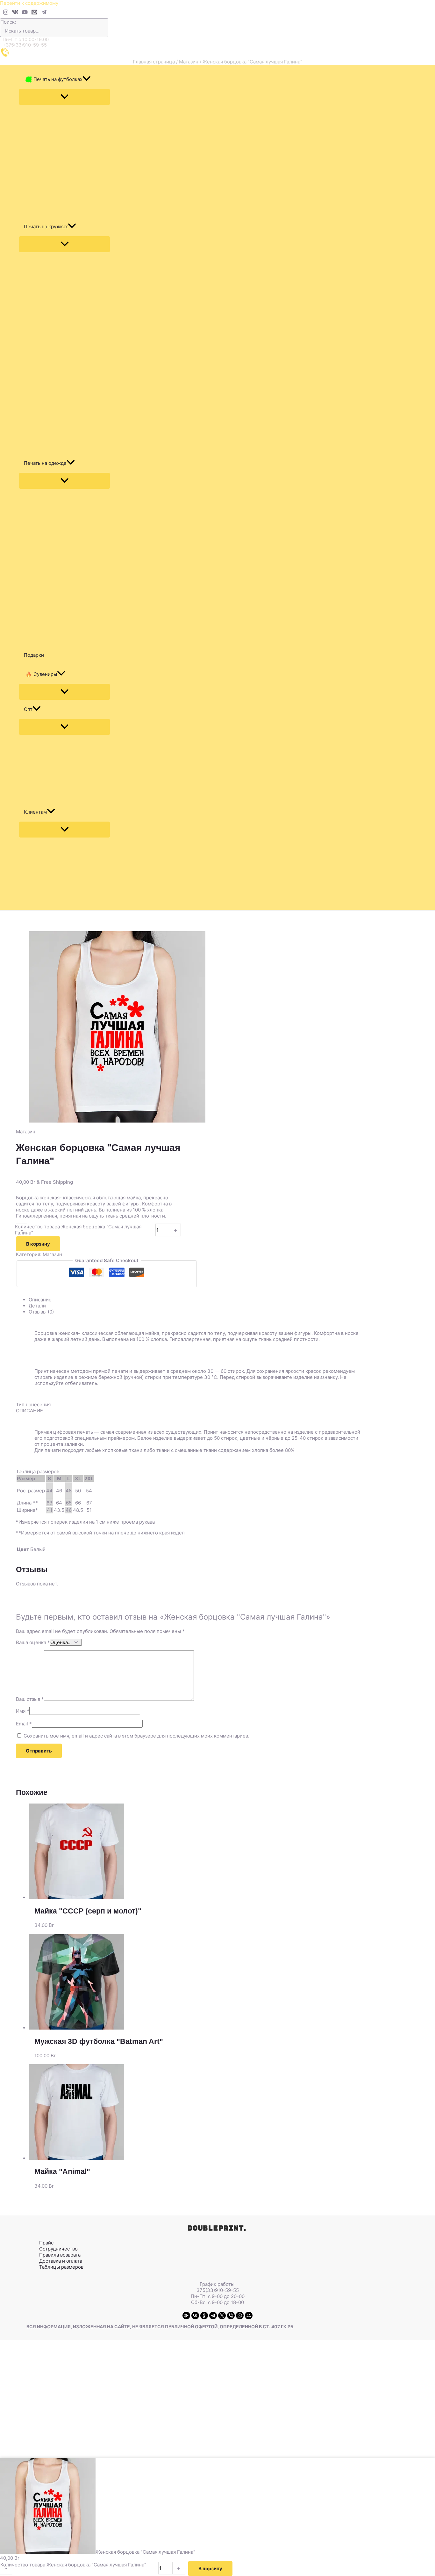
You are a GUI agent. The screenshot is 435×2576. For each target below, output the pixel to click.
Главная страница (154, 62)
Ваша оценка (33, 1642)
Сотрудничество (58, 2249)
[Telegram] (44, 13)
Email (24, 1724)
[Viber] (231, 2316)
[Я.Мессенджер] (186, 2316)
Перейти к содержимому (29, 3)
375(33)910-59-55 (218, 2290)
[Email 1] (34, 13)
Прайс (46, 2243)
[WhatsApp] (240, 2316)
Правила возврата (60, 2255)
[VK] (15, 13)
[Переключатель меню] (64, 97)
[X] (222, 2316)
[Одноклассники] (204, 2316)
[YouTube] (25, 13)
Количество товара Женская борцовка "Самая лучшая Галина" (78, 1230)
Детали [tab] (37, 1306)
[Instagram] (6, 13)
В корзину (38, 1244)
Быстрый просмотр (204, 1894)
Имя (23, 1711)
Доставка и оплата (61, 2261)
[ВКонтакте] (195, 2316)
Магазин (189, 62)
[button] (87, 79)
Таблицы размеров (61, 2267)
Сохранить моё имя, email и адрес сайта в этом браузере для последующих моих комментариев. (136, 1736)
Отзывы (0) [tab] (41, 1312)
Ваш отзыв (30, 1699)
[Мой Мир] (249, 2316)
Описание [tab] (40, 1300)
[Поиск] (105, 28)
